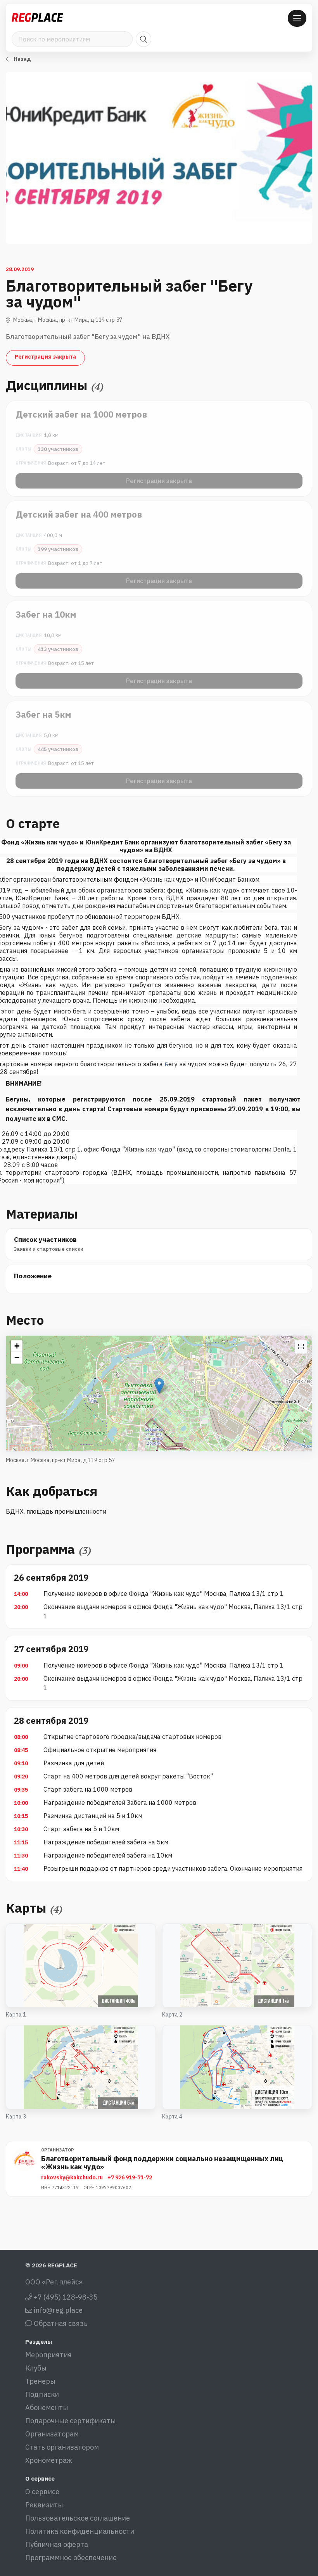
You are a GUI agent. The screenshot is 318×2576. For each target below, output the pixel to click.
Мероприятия (48, 2355)
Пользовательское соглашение (78, 2518)
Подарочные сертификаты (71, 2421)
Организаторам (52, 2434)
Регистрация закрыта (45, 357)
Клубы (36, 2368)
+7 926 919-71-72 (130, 2177)
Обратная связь (60, 2323)
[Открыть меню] (297, 18)
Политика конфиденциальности (80, 2531)
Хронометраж (49, 2460)
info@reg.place (57, 2310)
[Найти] (143, 39)
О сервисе (42, 2492)
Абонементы (47, 2408)
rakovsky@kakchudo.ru (72, 2177)
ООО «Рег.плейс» (54, 2282)
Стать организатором (62, 2447)
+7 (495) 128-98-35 (65, 2297)
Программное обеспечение (71, 2558)
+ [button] (17, 1346)
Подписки (42, 2394)
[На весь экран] (301, 1347)
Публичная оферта (57, 2544)
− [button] (17, 1358)
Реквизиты (44, 2505)
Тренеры (40, 2381)
